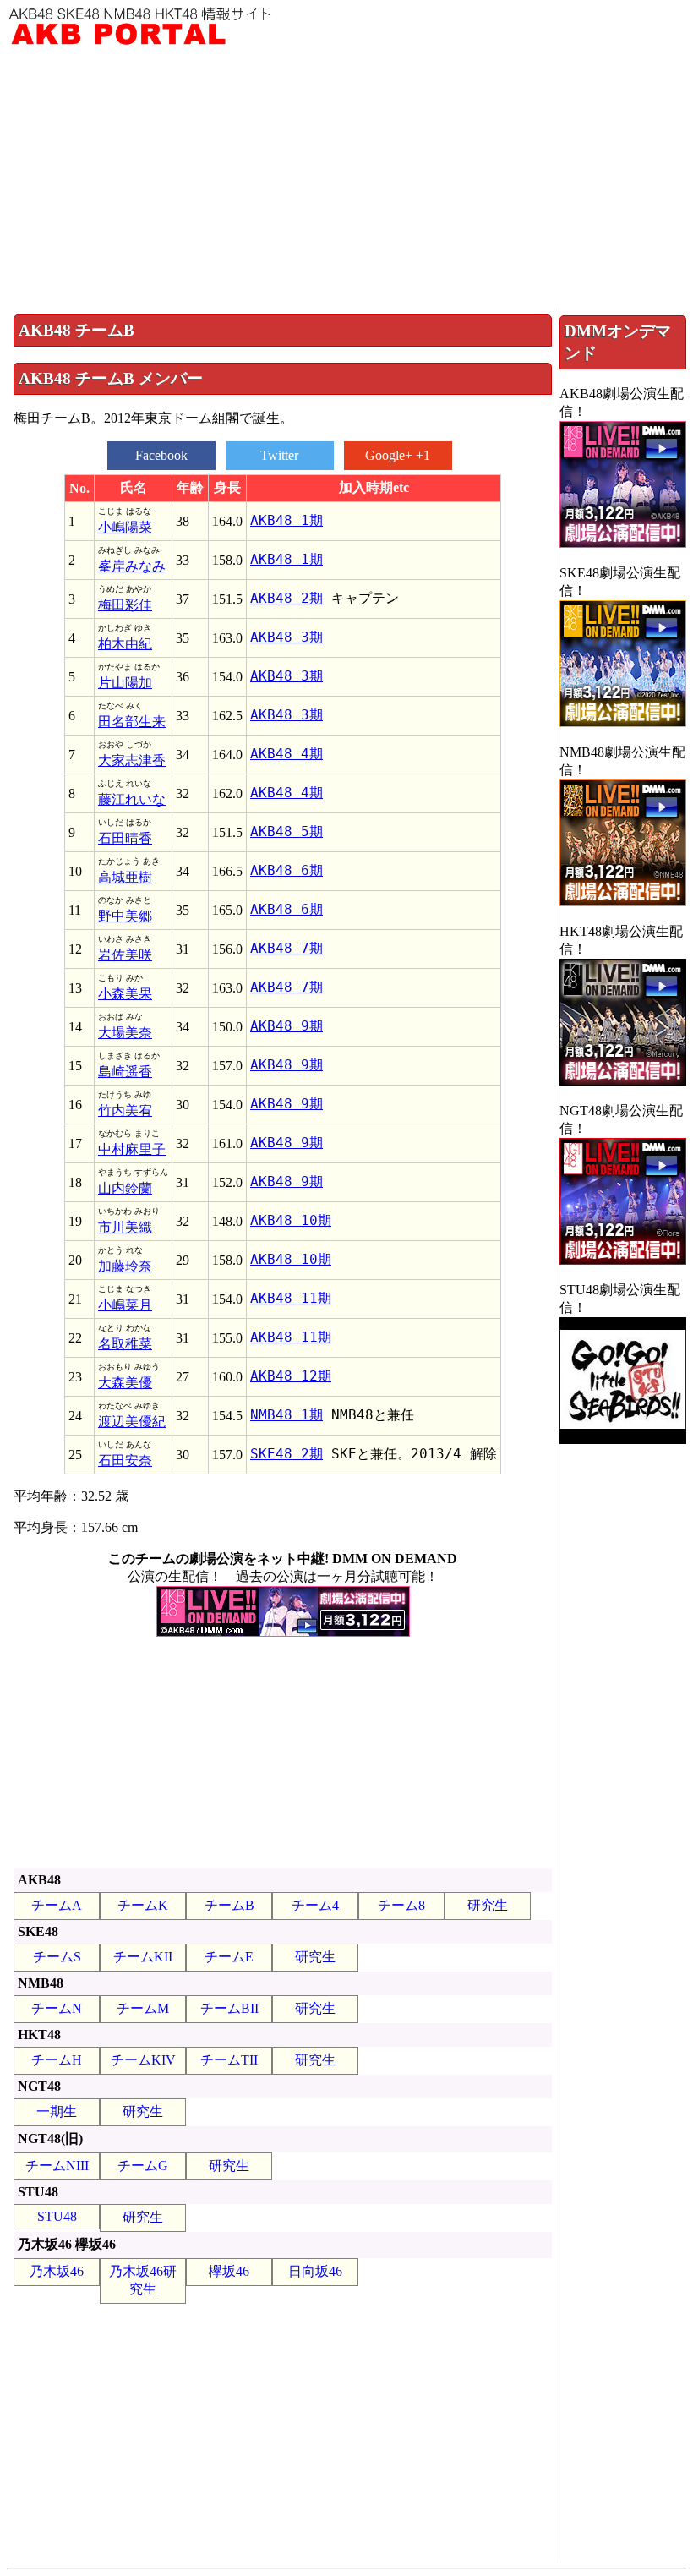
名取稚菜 (125, 1344)
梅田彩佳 (125, 605)
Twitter (279, 455)
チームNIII (57, 2166)
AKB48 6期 (286, 870)
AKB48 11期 (291, 1298)
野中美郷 (125, 916)
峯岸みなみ (132, 566)
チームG (143, 2166)
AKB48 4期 (286, 754)
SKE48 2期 (286, 1454)
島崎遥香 (125, 1072)
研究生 (488, 1905)
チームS (57, 1957)
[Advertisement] (346, 181)
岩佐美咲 (125, 955)
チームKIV (143, 2060)
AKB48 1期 (286, 520)
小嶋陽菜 (125, 527)
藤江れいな (132, 799)
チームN (57, 2008)
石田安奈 (125, 1460)
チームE (229, 1957)
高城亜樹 (125, 877)
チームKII (143, 1957)
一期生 (57, 2111)
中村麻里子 (132, 1149)
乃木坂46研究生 (143, 2280)
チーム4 (315, 1905)
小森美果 (125, 994)
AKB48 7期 (286, 948)
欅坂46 (229, 2271)
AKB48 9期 (286, 1026)
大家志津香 (132, 760)
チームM (143, 2008)
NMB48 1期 (286, 1415)
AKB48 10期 (291, 1220)
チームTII (229, 2060)
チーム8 (401, 1905)
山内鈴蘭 (125, 1188)
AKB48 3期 (286, 637)
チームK (143, 1905)
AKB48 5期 (286, 831)
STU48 (57, 2216)
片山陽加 (125, 683)
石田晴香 (125, 838)
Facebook (161, 455)
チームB (229, 1905)
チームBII (229, 2008)
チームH (57, 2060)
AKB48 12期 (291, 1376)
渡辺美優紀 (132, 1422)
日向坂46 (315, 2271)
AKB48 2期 (286, 598)
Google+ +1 (398, 455)
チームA (57, 1905)
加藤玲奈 (125, 1266)
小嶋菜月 (125, 1305)
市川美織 (125, 1227)
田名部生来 (132, 722)
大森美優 (125, 1383)
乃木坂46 (57, 2271)
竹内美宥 (125, 1110)
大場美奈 (125, 1033)
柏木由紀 (125, 644)
